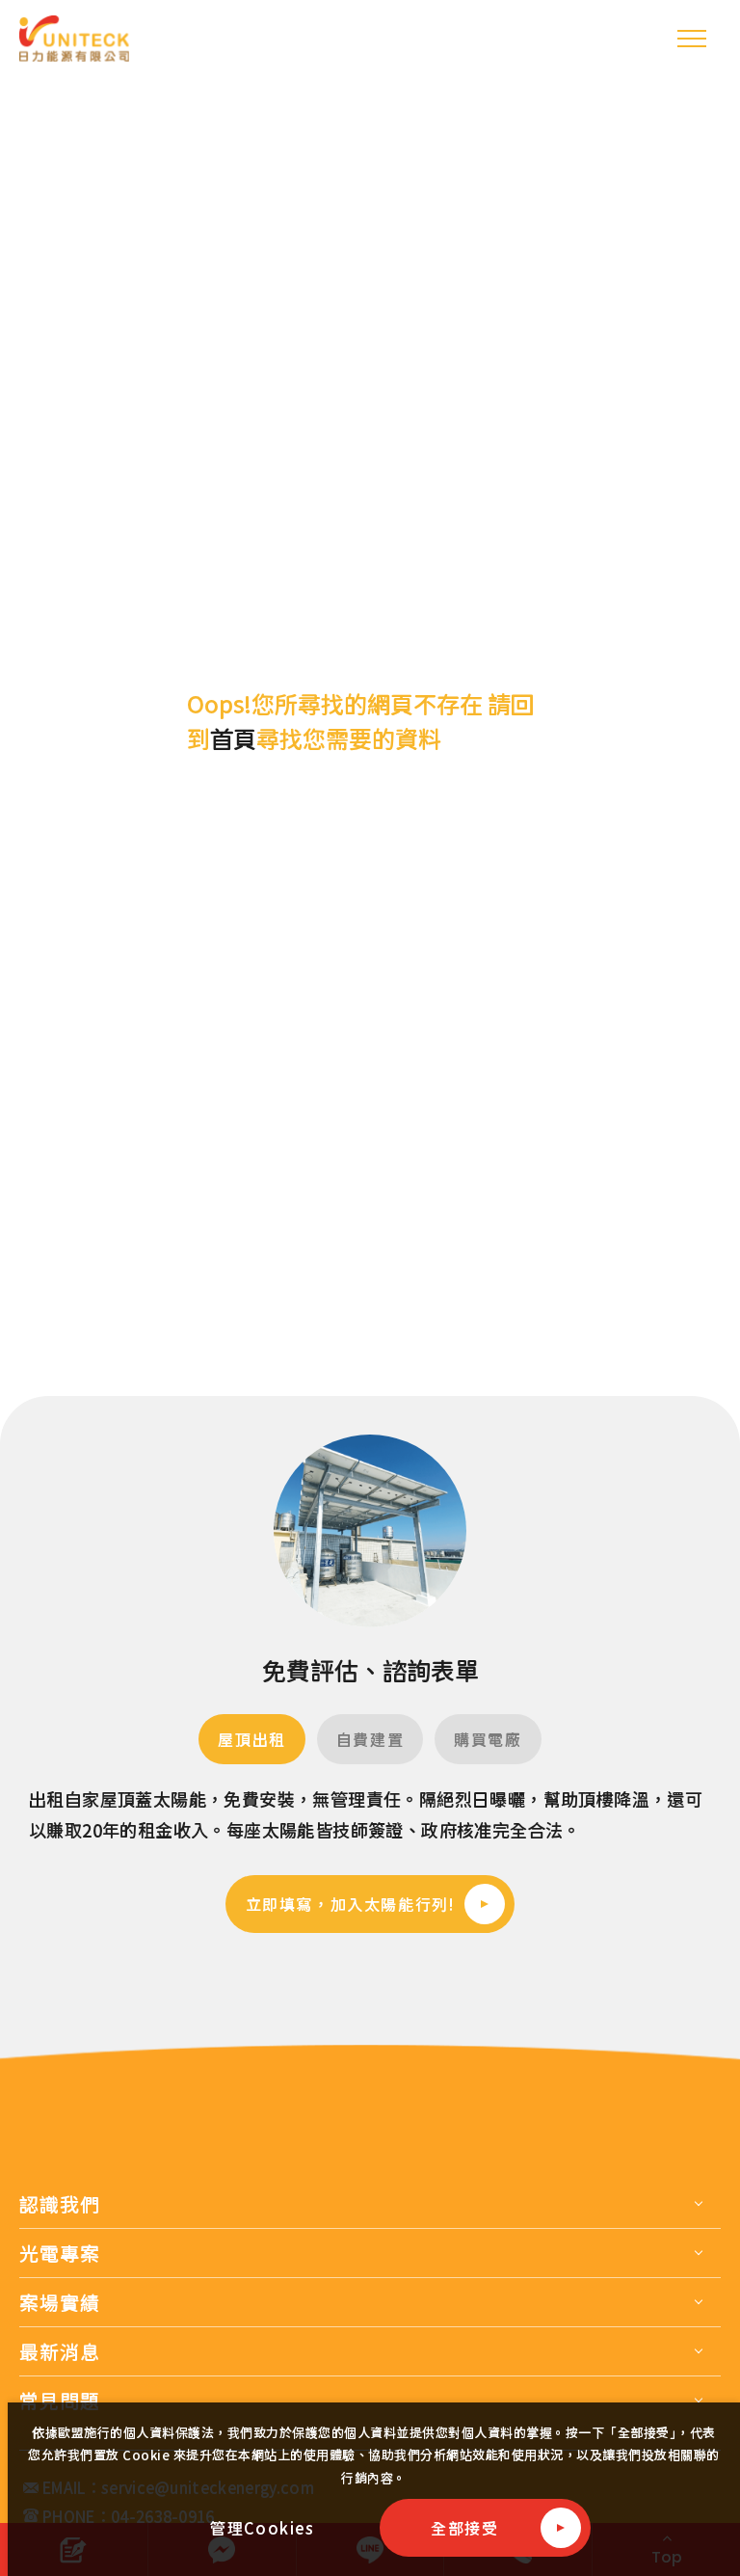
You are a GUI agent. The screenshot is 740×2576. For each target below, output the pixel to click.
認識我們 (60, 2204)
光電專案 (60, 2253)
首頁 (233, 738)
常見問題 (60, 2401)
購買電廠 (488, 1739)
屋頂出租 (251, 1739)
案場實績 (60, 2302)
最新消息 (60, 2351)
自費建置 (370, 1739)
